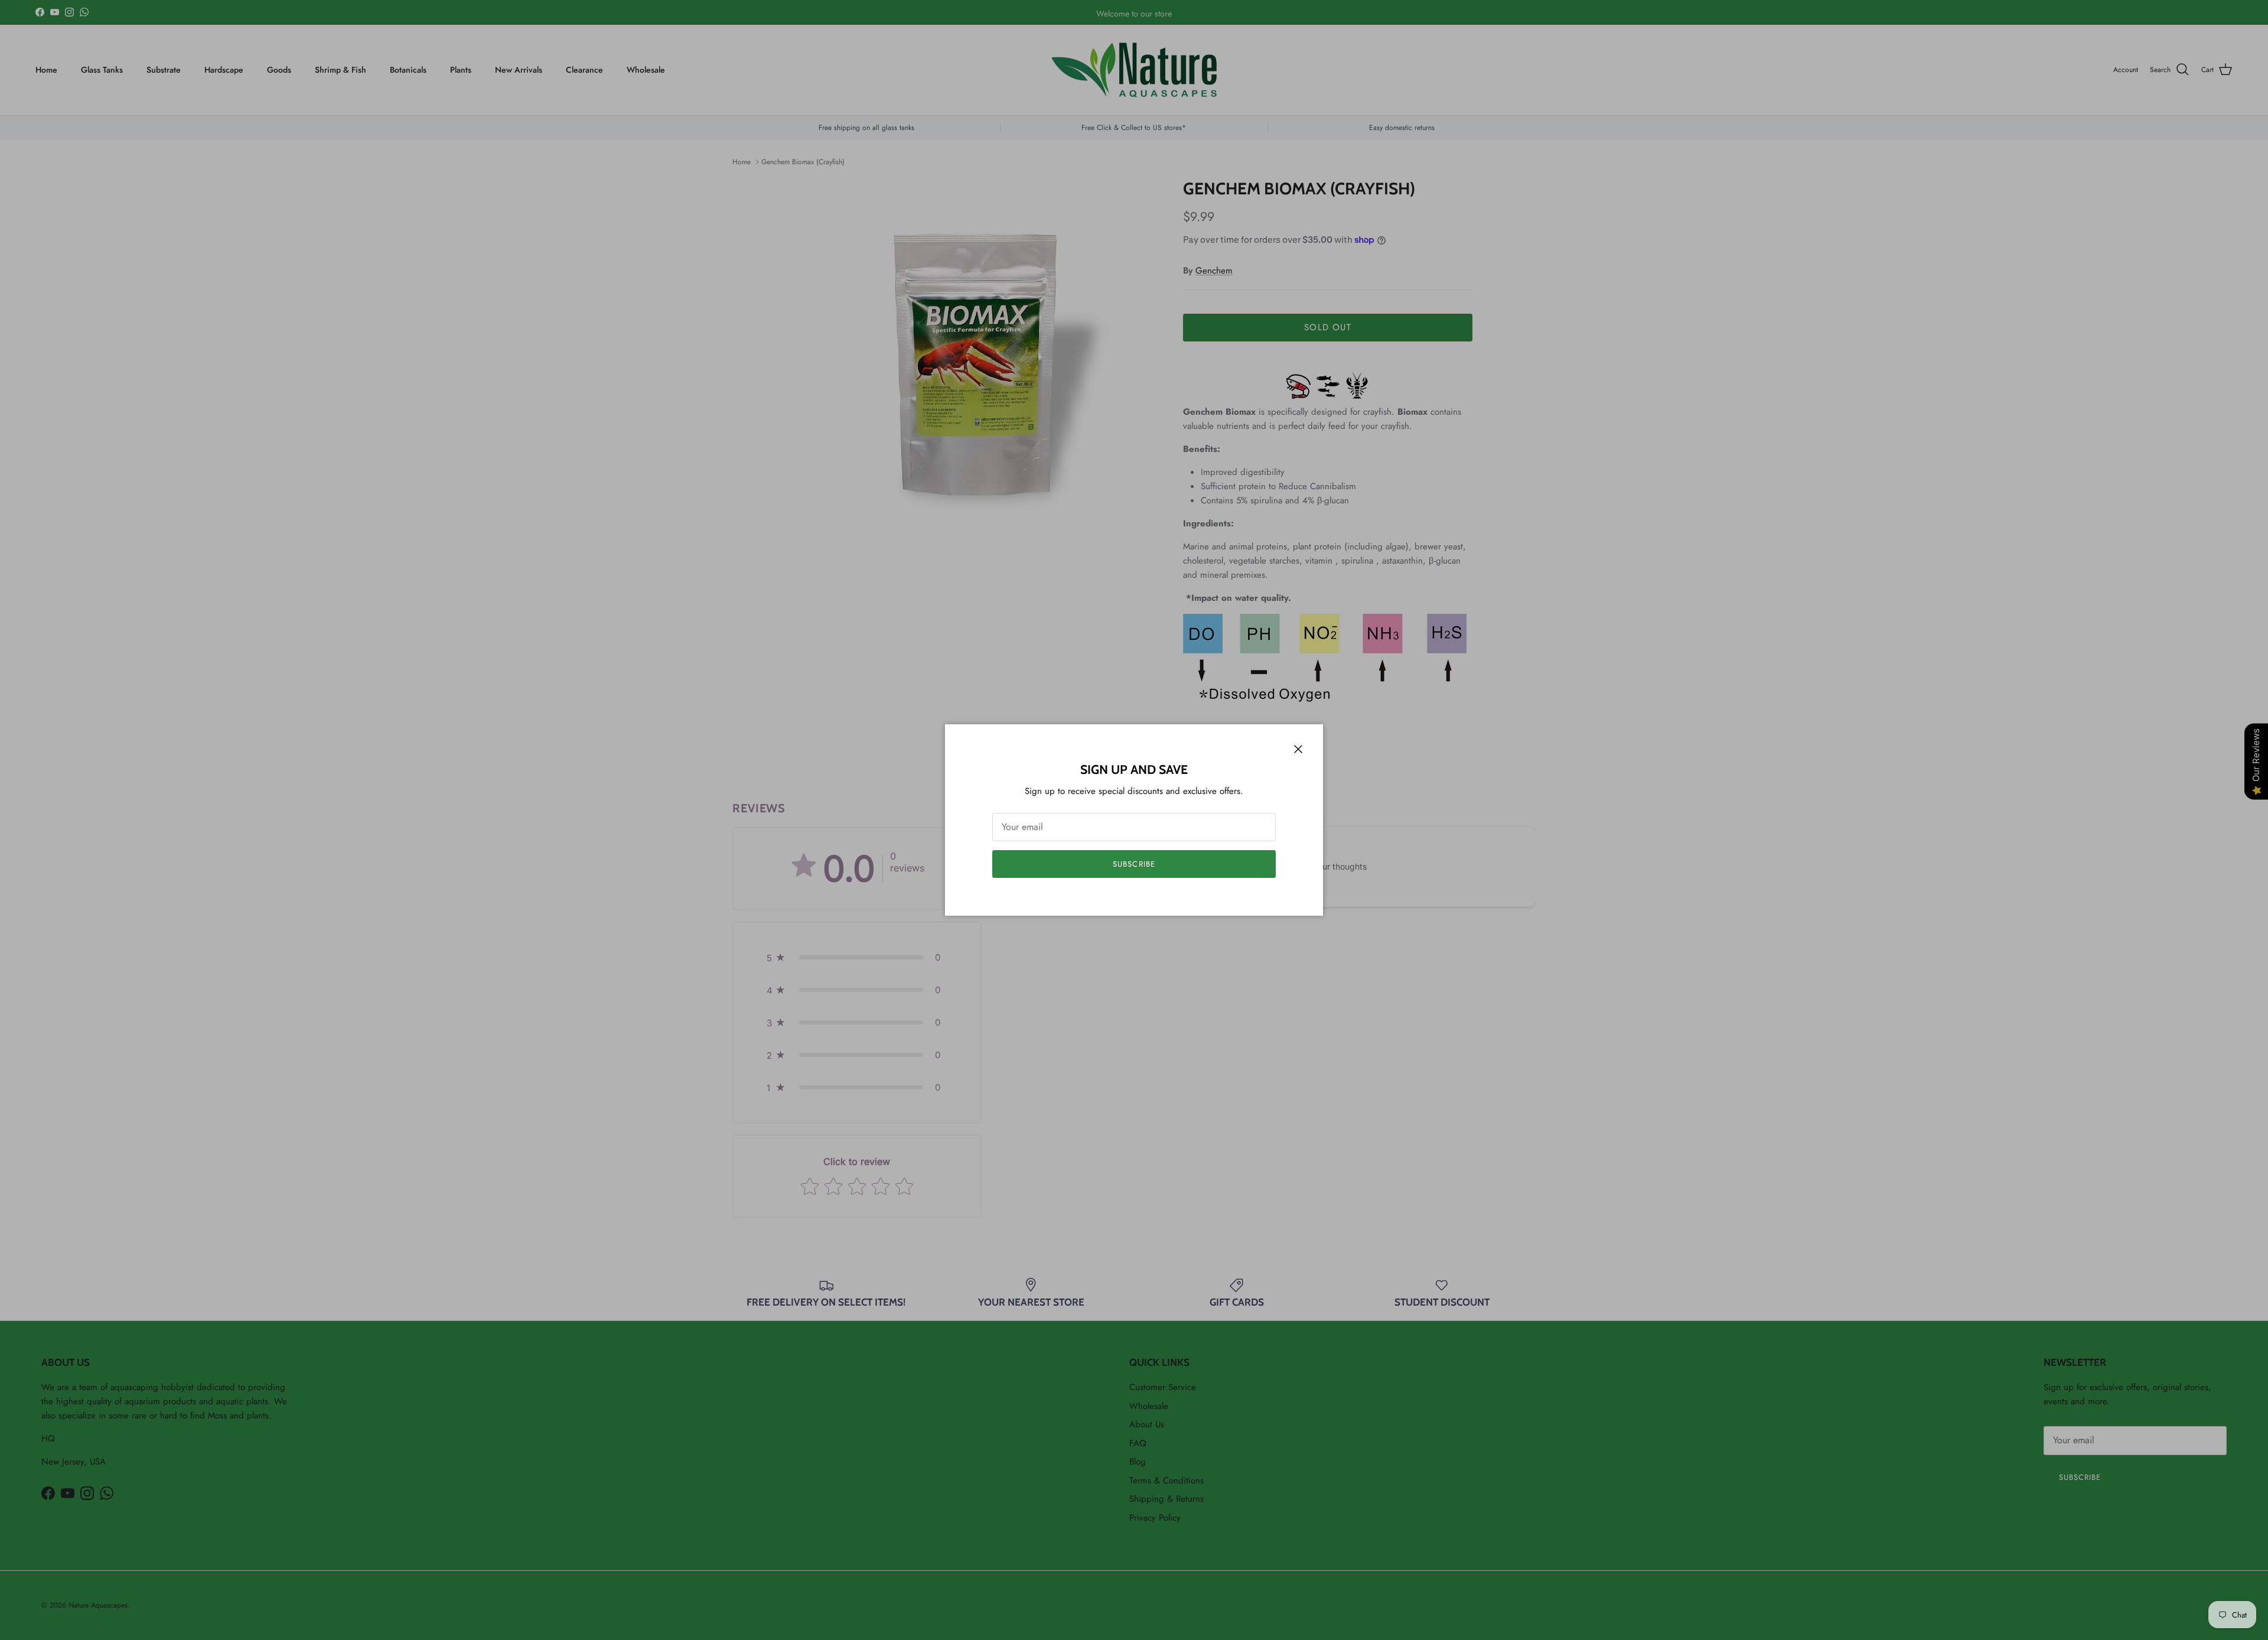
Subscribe (1134, 864)
